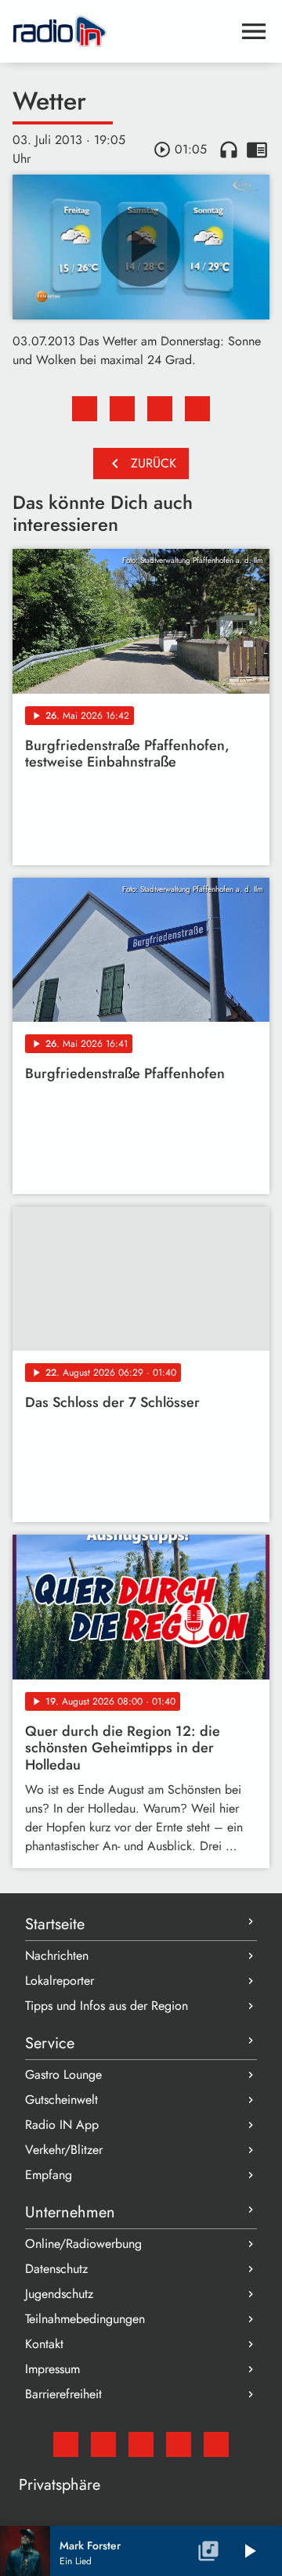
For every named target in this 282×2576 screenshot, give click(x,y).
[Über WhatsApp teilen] (160, 409)
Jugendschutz (59, 2294)
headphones (229, 150)
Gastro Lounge (63, 2075)
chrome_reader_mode (257, 150)
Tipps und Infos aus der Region (107, 2006)
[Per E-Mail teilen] (197, 409)
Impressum (52, 2369)
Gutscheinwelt (61, 2100)
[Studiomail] (66, 2444)
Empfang (49, 2175)
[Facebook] (103, 2444)
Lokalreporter (60, 1981)
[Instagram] (141, 2444)
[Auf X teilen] (122, 409)
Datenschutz (56, 2269)
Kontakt (44, 2344)
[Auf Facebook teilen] (85, 409)
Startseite (55, 1924)
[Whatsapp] (179, 2444)
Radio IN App (62, 2125)
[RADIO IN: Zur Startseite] (122, 31)
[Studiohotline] (216, 2444)
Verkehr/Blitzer (64, 2150)
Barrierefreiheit (63, 2394)
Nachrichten (57, 1955)
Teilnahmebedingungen (85, 2319)
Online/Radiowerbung (83, 2244)
